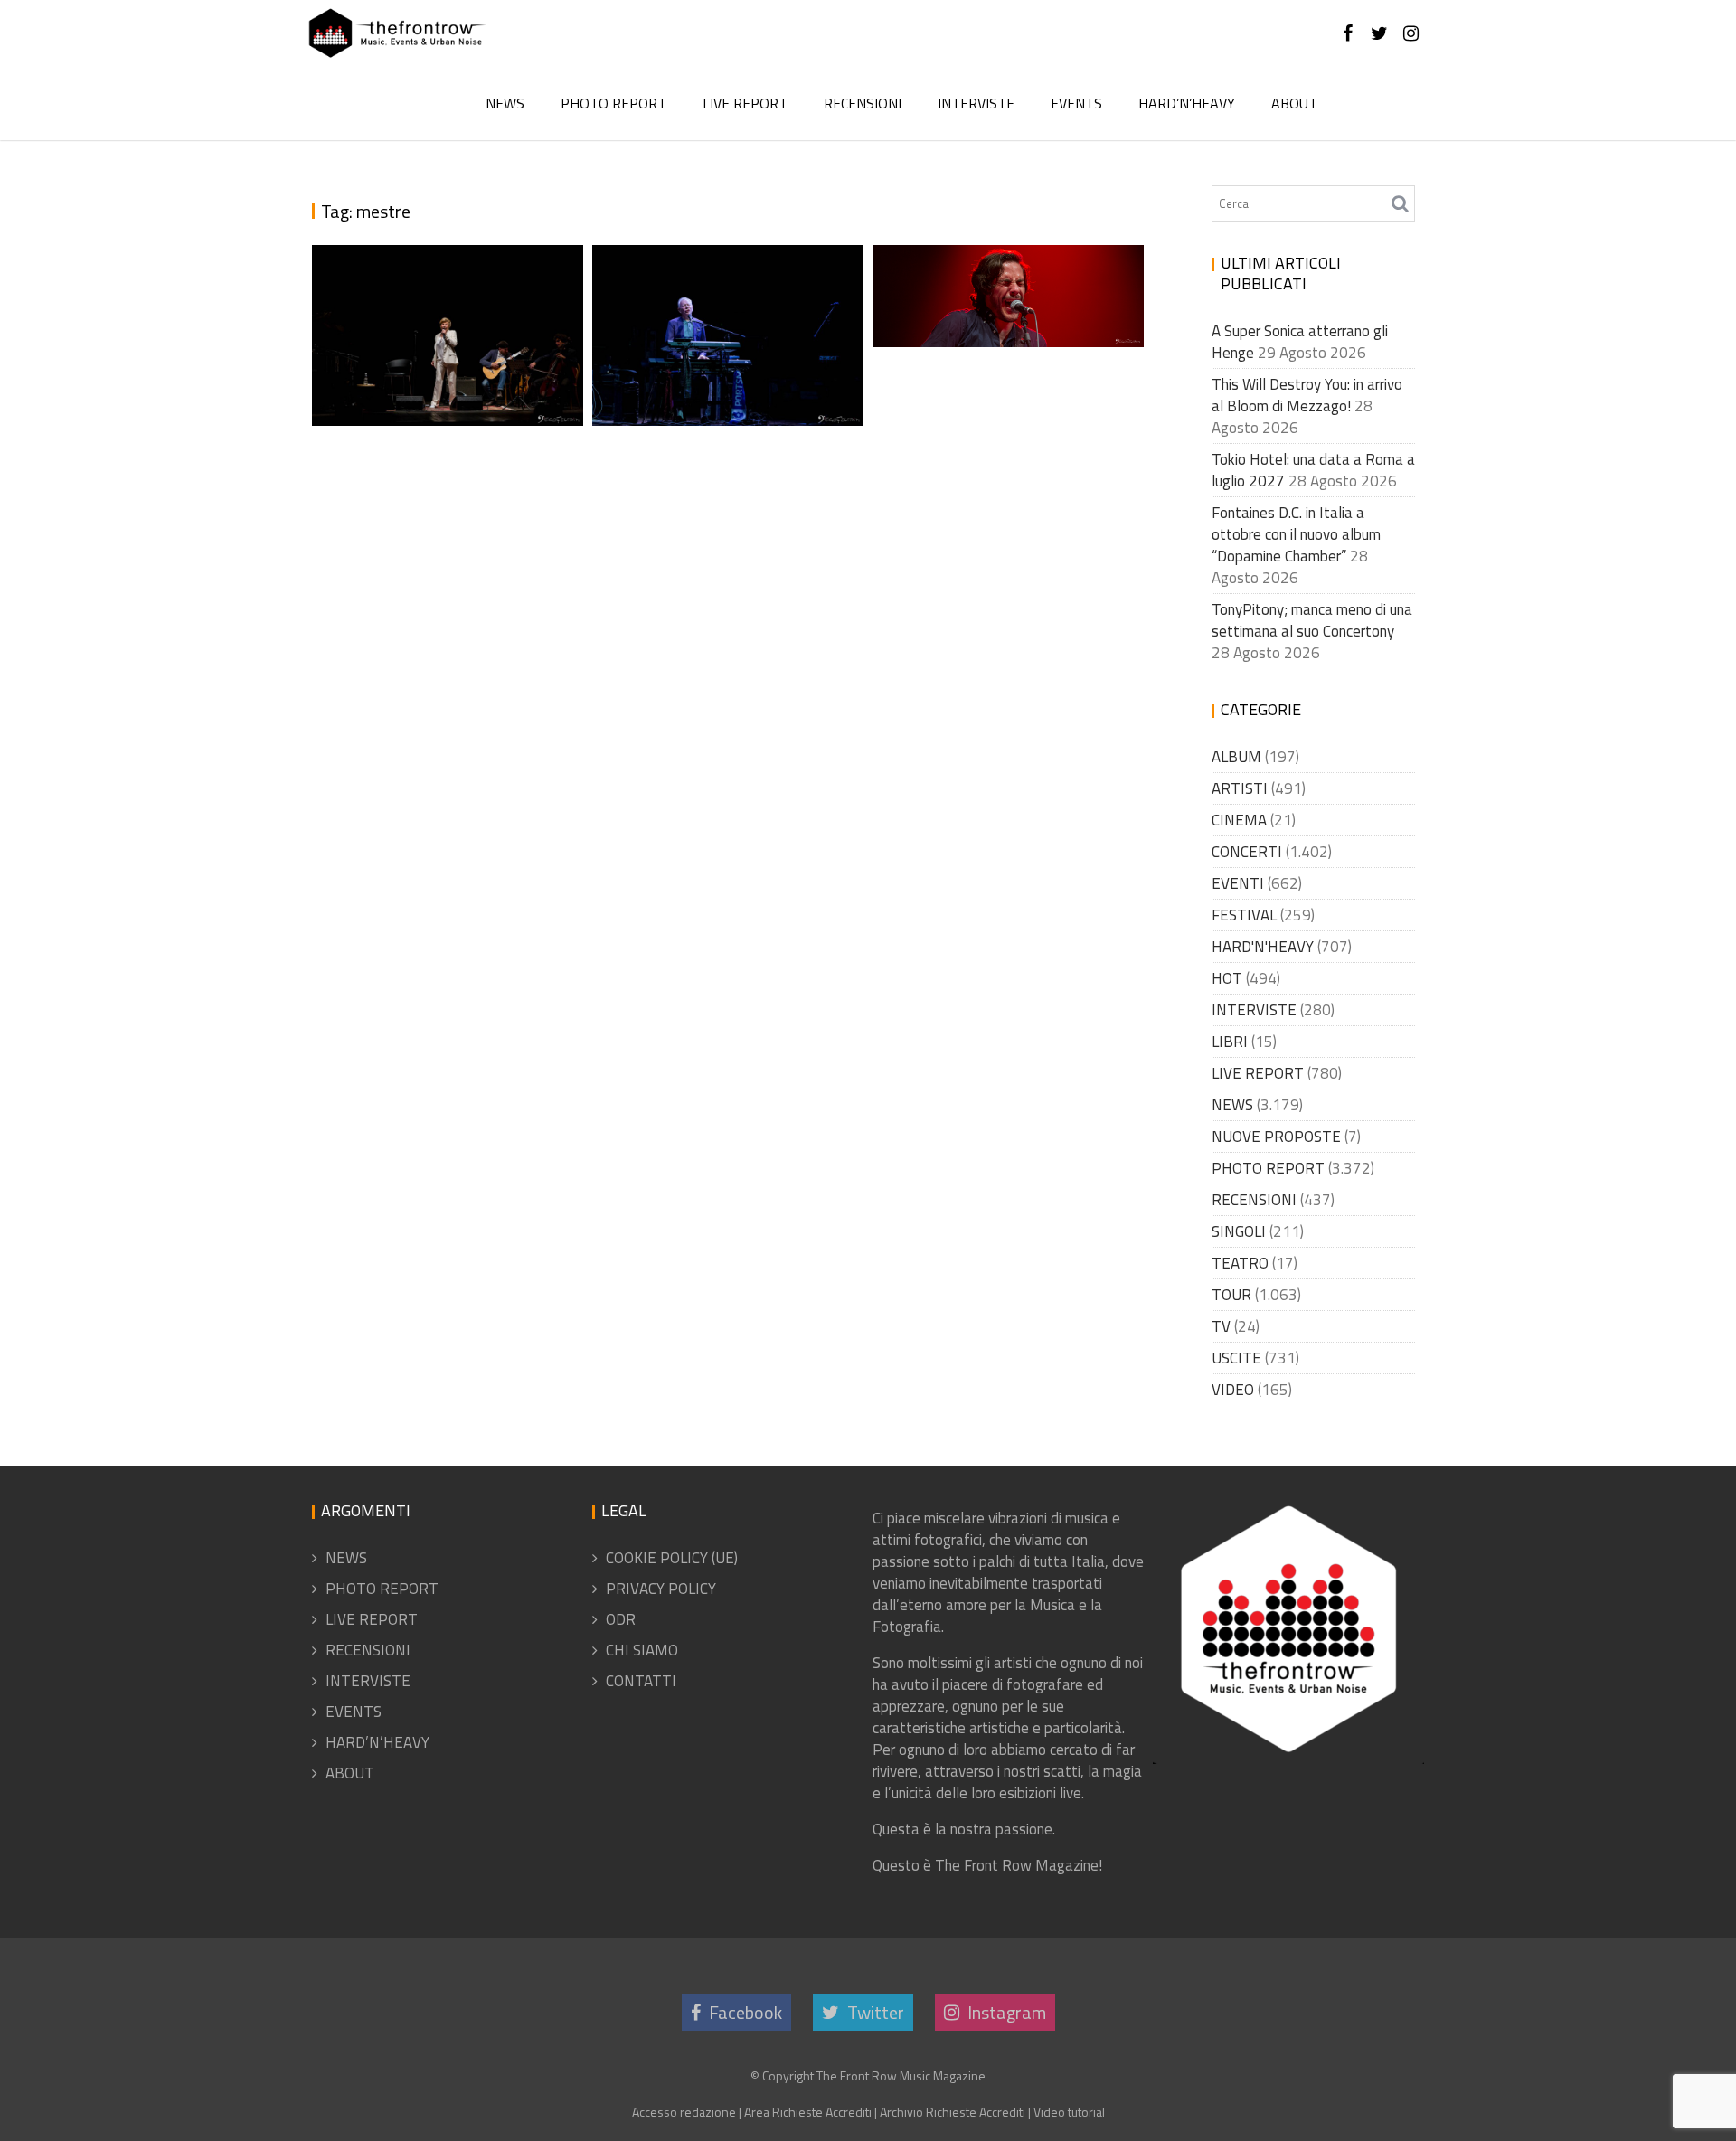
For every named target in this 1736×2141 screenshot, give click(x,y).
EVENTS (1076, 103)
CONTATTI (641, 1681)
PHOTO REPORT (613, 103)
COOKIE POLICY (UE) (672, 1558)
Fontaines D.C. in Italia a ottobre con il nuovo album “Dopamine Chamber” (1296, 534)
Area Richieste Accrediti (808, 2112)
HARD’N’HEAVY (1187, 103)
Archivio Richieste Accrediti (953, 2112)
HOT (1227, 978)
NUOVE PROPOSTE (1276, 1137)
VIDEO (1233, 1390)
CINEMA (1239, 820)
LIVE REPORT (745, 103)
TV (1221, 1326)
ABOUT (1294, 103)
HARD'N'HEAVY (1263, 947)
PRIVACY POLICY (661, 1589)
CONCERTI (1247, 852)
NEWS (505, 103)
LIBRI (1230, 1042)
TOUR (1231, 1295)
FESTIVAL (1244, 915)
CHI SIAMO (642, 1650)
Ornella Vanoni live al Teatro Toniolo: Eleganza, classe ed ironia (442, 305)
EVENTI (1238, 883)
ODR (621, 1619)
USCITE (1236, 1358)
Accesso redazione (684, 2112)
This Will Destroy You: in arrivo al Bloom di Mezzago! (1307, 395)
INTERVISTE (976, 103)
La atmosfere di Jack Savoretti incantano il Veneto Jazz (1001, 271)
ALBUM (1236, 757)
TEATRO (1240, 1263)
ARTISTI (1240, 788)
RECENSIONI (863, 103)
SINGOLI (1239, 1231)
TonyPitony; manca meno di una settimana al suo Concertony (1312, 620)
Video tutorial (1069, 2112)
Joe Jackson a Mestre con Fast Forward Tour (726, 372)
